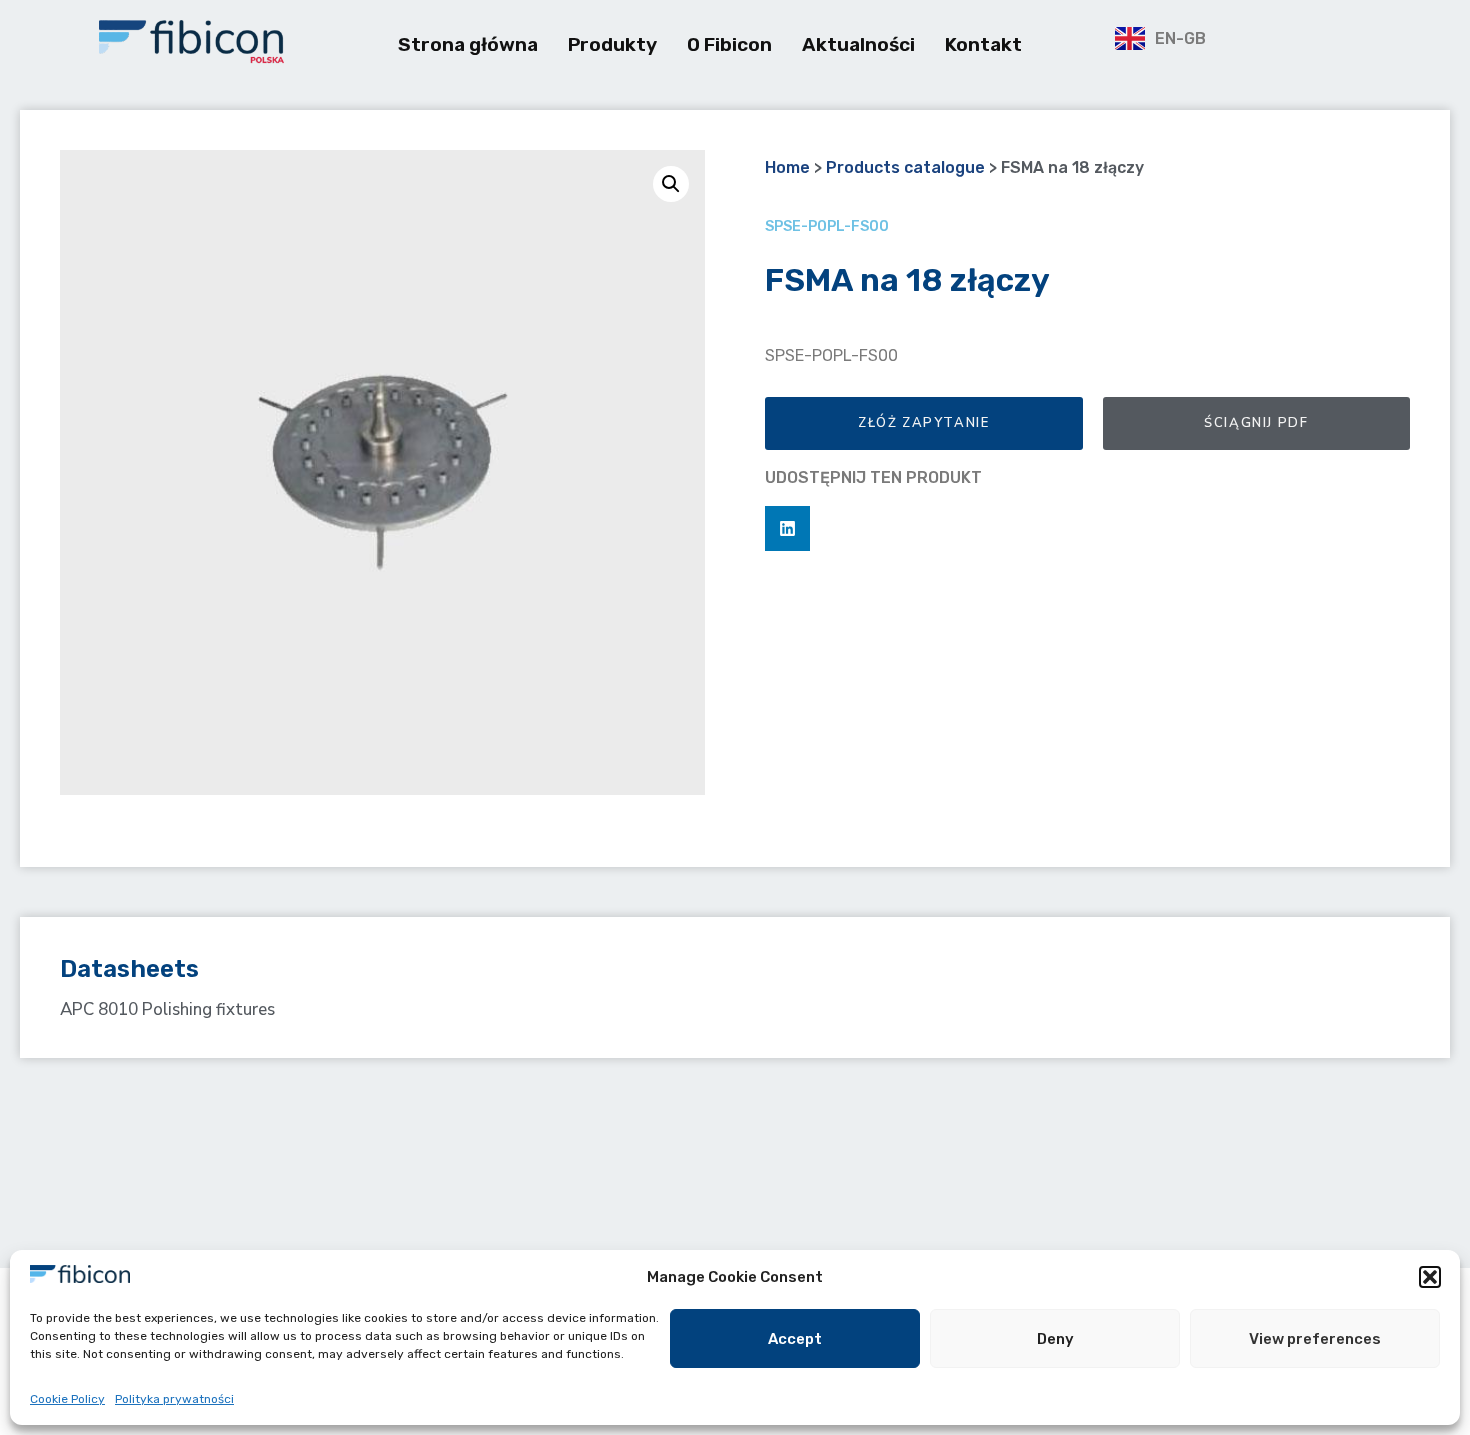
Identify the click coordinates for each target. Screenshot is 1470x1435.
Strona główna (468, 44)
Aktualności (858, 44)
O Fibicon (729, 44)
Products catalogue (905, 167)
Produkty (612, 44)
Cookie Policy (67, 1399)
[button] (1430, 1277)
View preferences (1315, 1339)
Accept (795, 1339)
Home (787, 167)
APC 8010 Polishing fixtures (167, 1009)
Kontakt (983, 44)
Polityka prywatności (174, 1399)
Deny (1055, 1339)
